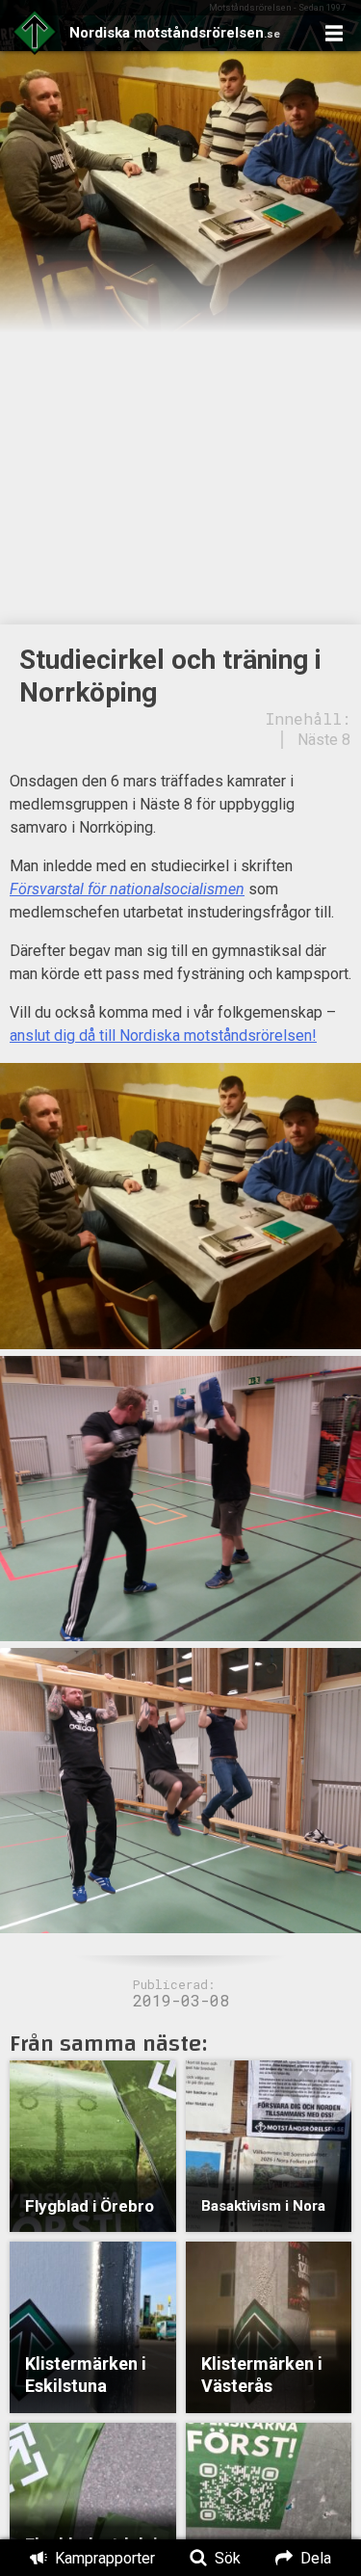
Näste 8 (324, 740)
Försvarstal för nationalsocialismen (127, 889)
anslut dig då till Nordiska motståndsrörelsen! (163, 1036)
